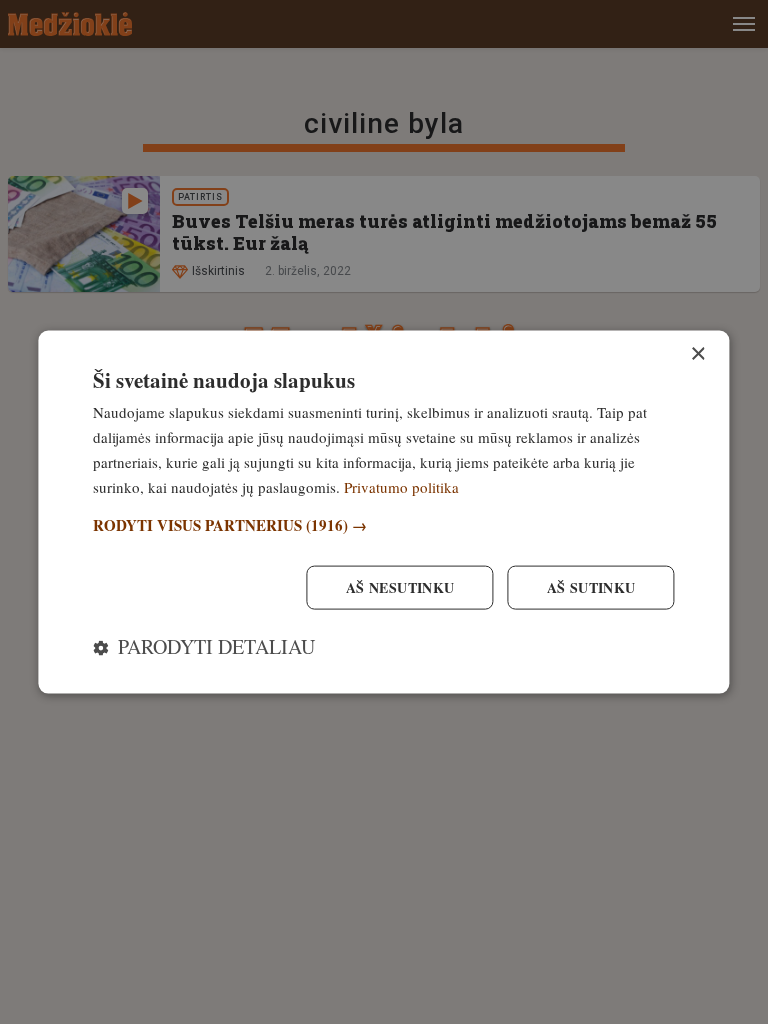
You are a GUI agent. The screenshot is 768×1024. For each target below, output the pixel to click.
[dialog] (383, 512)
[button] (383, 525)
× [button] (697, 354)
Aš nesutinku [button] (400, 586)
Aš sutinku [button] (591, 586)
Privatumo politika (401, 486)
